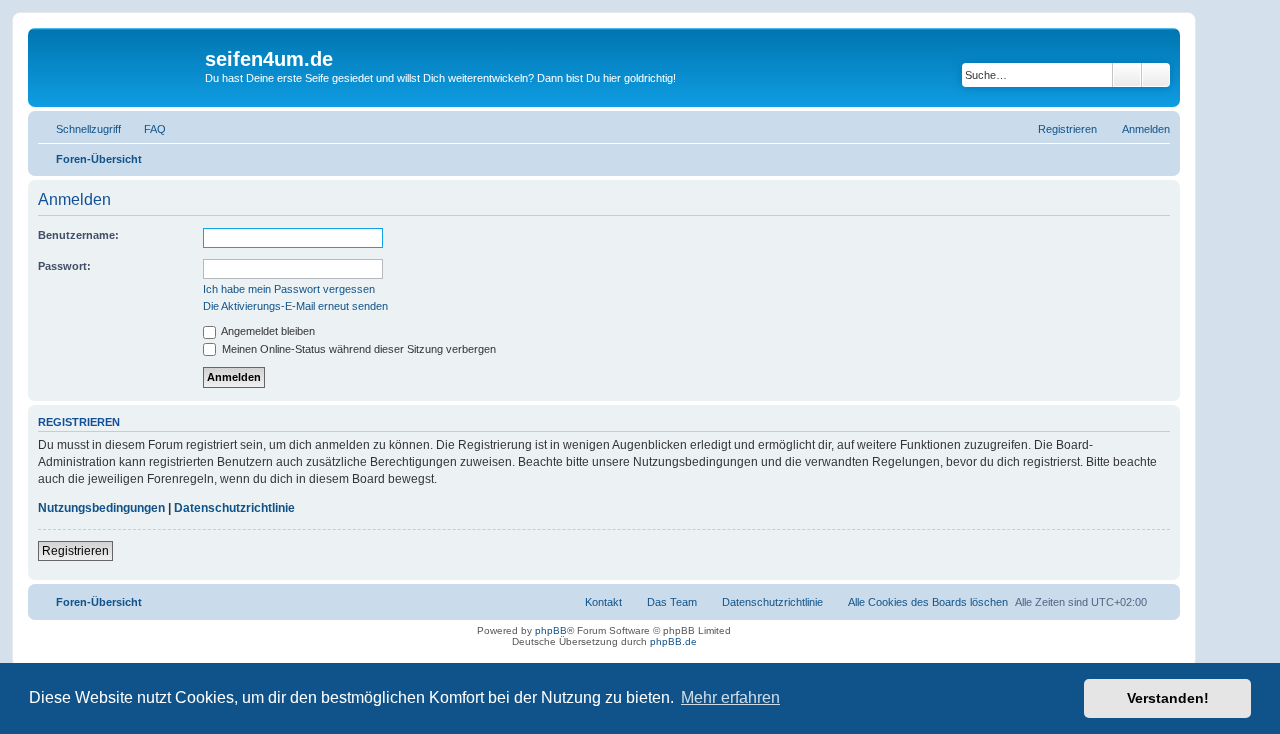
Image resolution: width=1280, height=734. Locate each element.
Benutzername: (78, 235)
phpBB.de (673, 641)
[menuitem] (146, 129)
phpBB (551, 630)
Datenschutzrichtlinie (234, 508)
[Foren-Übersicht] (119, 65)
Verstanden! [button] (1168, 698)
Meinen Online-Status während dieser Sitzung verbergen (357, 349)
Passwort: (64, 266)
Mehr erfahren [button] (730, 697)
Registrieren (75, 551)
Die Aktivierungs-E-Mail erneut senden (295, 306)
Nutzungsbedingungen (101, 508)
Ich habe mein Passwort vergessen (289, 289)
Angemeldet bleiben (267, 331)
